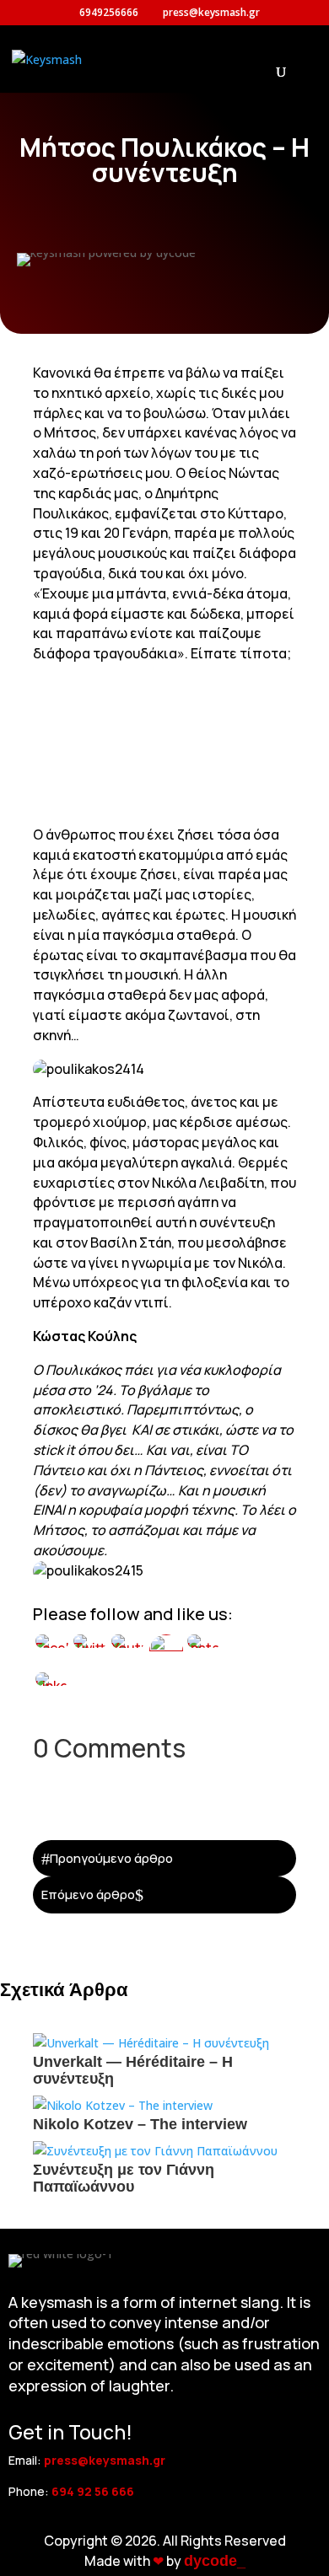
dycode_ (215, 2561)
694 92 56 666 (93, 2491)
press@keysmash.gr (105, 2460)
